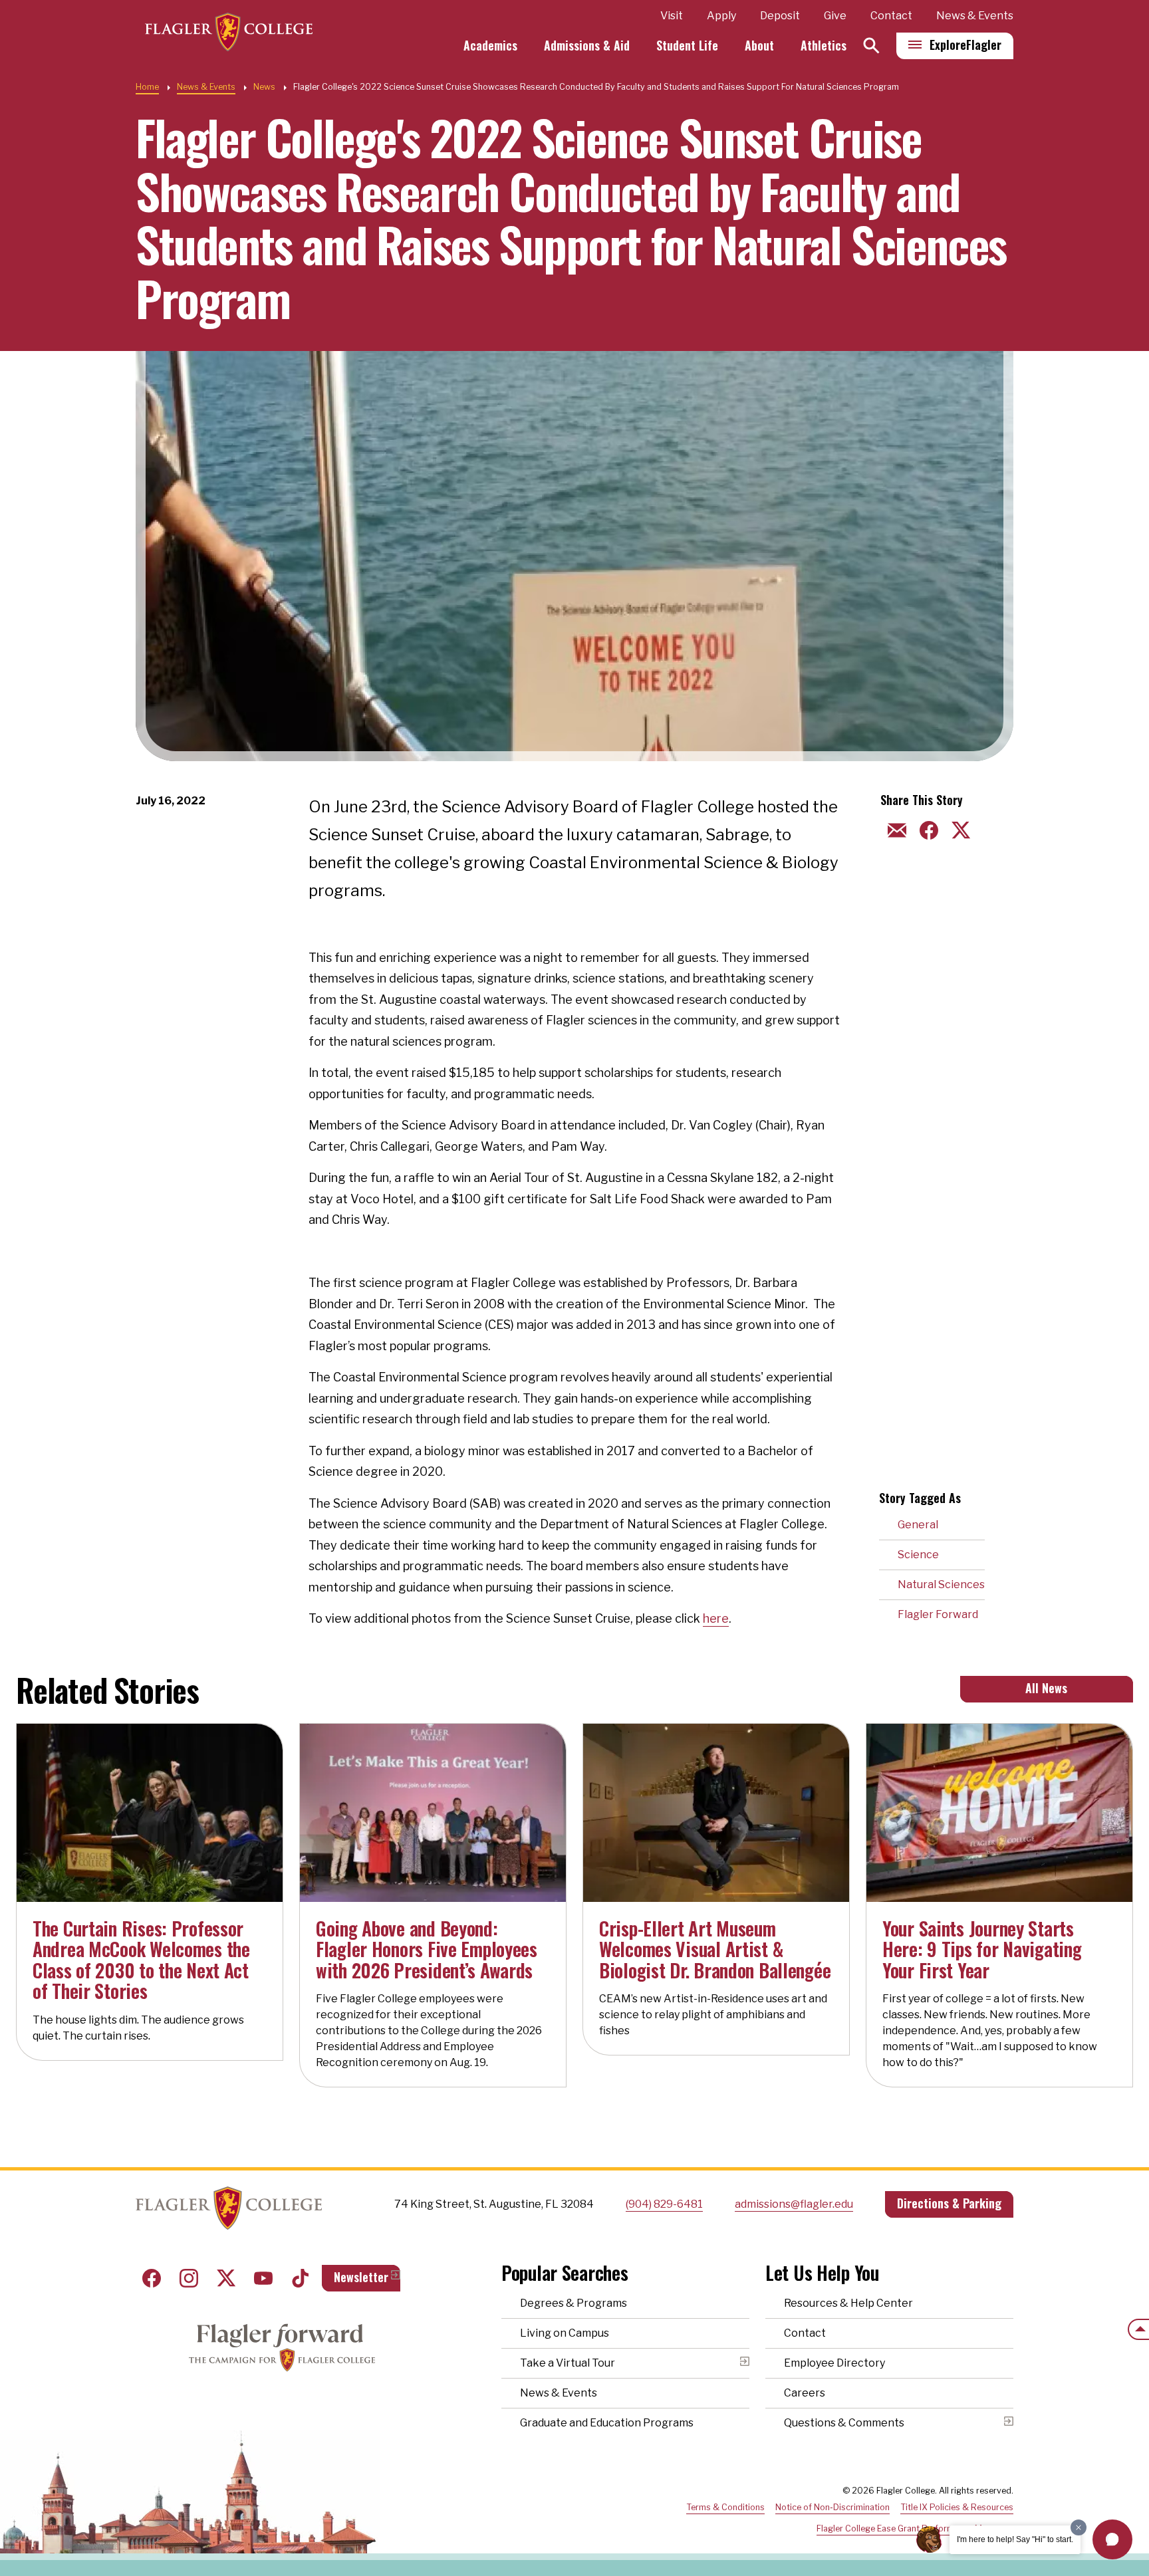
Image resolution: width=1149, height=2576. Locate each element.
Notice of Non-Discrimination (832, 2507)
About (759, 45)
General (918, 1525)
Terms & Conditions (725, 2507)
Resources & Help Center (848, 2303)
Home (147, 87)
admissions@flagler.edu (794, 2204)
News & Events (975, 16)
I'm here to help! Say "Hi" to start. (1015, 2539)
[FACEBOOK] (927, 829)
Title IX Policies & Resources (957, 2507)
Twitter (226, 2278)
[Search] (871, 46)
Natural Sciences (941, 1584)
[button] (1112, 2539)
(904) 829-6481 (664, 2204)
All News (1046, 1688)
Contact (891, 16)
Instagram (189, 2278)
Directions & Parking (949, 2203)
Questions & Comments (844, 2423)
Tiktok (301, 2278)
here (716, 1618)
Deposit (780, 16)
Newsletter (361, 2277)
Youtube (263, 2278)
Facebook (152, 2278)
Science (918, 1555)
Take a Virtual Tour (568, 2363)
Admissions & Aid (587, 45)
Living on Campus (565, 2333)
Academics (490, 45)
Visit (672, 16)
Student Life (687, 45)
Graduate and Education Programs (607, 2423)
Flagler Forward (938, 1614)
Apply (721, 16)
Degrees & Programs (574, 2303)
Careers (805, 2393)
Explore (965, 45)
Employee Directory (834, 2363)
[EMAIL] (895, 829)
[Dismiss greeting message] (1079, 2527)
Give (835, 16)
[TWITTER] (959, 829)
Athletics (824, 45)
